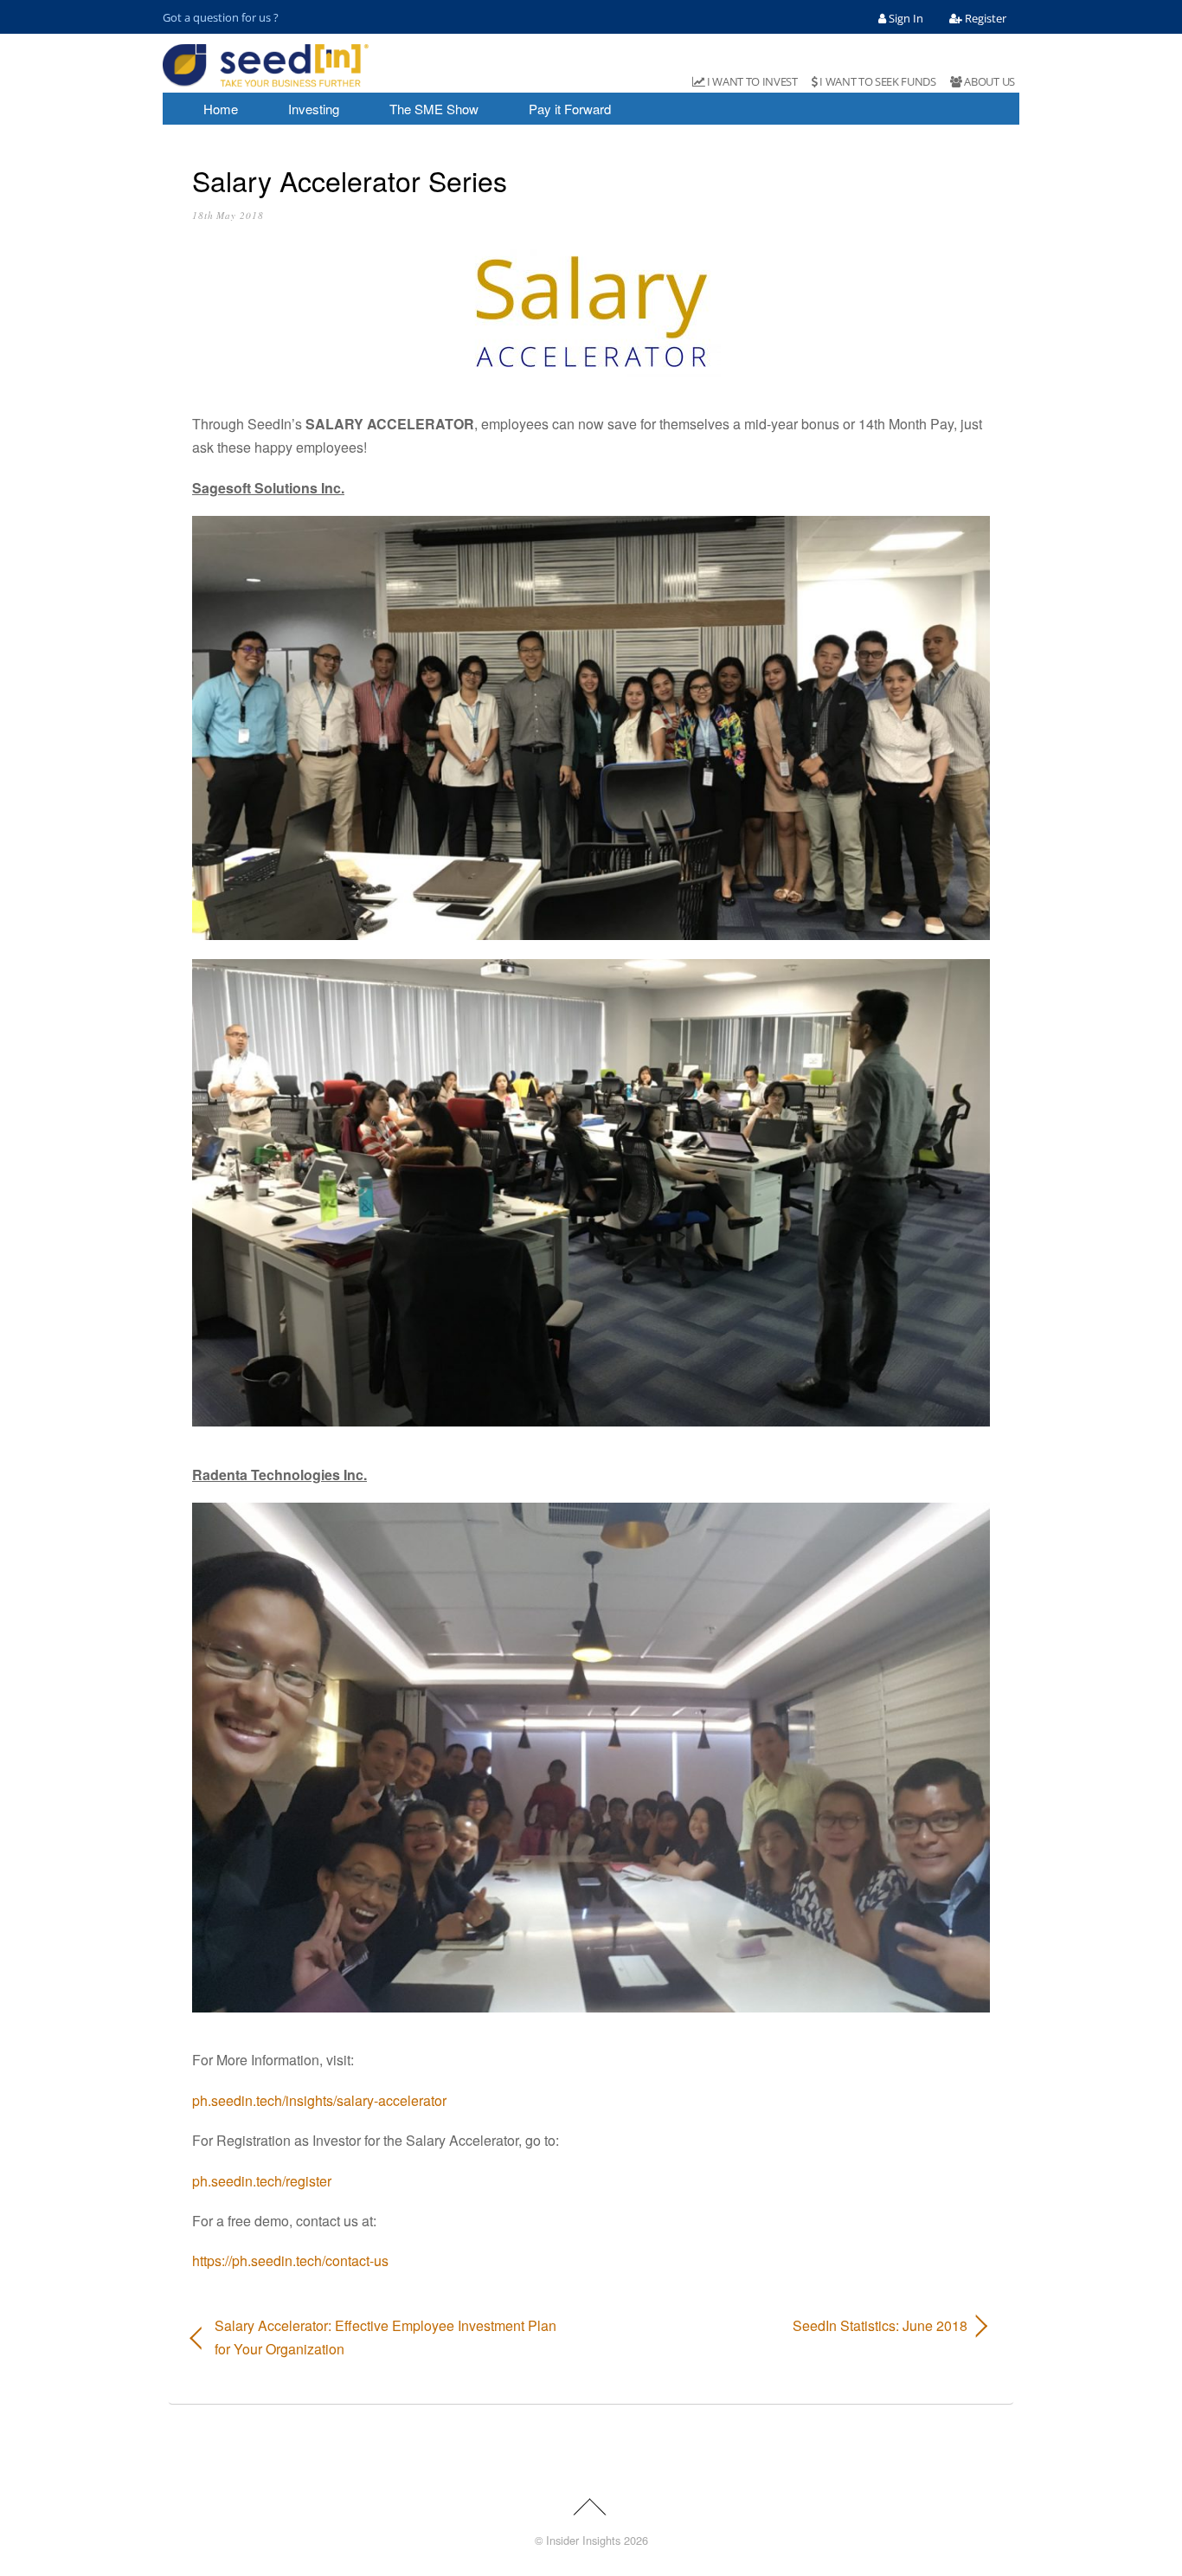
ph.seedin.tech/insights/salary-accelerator (319, 2100)
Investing (314, 109)
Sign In (905, 18)
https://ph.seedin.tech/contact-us (290, 2260)
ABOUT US (989, 81)
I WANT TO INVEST (751, 81)
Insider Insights (583, 2540)
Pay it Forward (570, 109)
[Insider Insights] (266, 79)
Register (984, 18)
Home (221, 109)
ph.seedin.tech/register (262, 2181)
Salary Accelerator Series (350, 180)
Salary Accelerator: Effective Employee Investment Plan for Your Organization (385, 2337)
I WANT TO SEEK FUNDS (877, 81)
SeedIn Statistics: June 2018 (791, 2325)
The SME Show (434, 109)
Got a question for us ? (221, 17)
